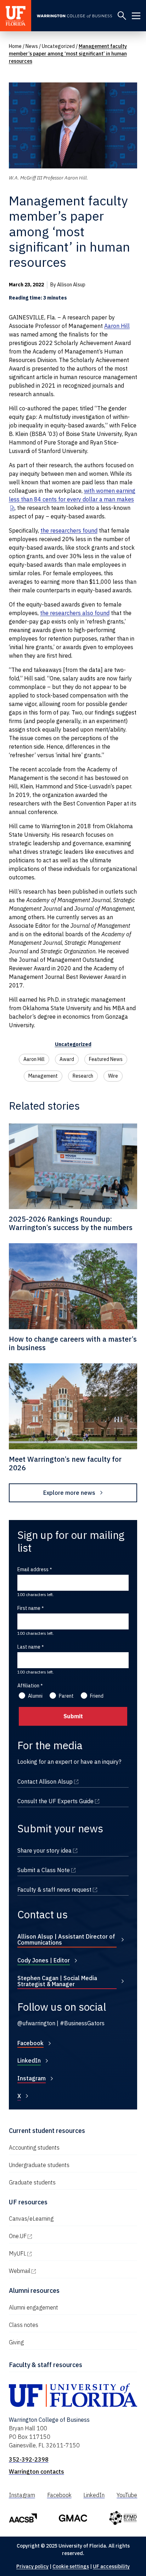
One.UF (48, 2236)
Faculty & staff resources (46, 2365)
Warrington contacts (36, 2472)
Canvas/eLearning (31, 2219)
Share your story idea (73, 1850)
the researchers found (69, 530)
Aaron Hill (117, 326)
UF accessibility (111, 2566)
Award (67, 1059)
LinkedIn (29, 2060)
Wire (113, 1076)
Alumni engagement (33, 2307)
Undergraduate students (39, 2165)
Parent (66, 1696)
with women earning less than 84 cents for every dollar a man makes (72, 495)
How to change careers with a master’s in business (73, 1343)
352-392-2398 (29, 2459)
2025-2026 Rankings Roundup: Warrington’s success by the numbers (71, 1223)
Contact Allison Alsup (73, 1782)
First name (29, 1608)
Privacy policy (32, 2566)
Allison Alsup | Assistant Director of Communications (66, 1940)
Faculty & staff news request (73, 1890)
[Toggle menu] (136, 16)
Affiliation (28, 1686)
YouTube (127, 2495)
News (32, 46)
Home (15, 46)
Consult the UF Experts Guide (73, 1801)
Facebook (30, 2043)
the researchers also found (75, 613)
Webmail (50, 2271)
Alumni (35, 1696)
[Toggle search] (122, 16)
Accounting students (34, 2147)
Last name (29, 1647)
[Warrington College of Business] (74, 16)
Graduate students (32, 2182)
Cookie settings (71, 2566)
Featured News (106, 1059)
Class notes (24, 2325)
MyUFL (48, 2253)
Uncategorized (58, 46)
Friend (97, 1696)
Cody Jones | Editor (44, 1960)
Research (83, 1076)
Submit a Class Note (73, 1870)
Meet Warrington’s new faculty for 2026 (65, 1463)
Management (43, 1076)
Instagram (32, 2078)
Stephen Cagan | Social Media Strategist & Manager (57, 1981)
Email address (33, 1569)
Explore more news (69, 1493)
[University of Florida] (16, 16)
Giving (16, 2342)
